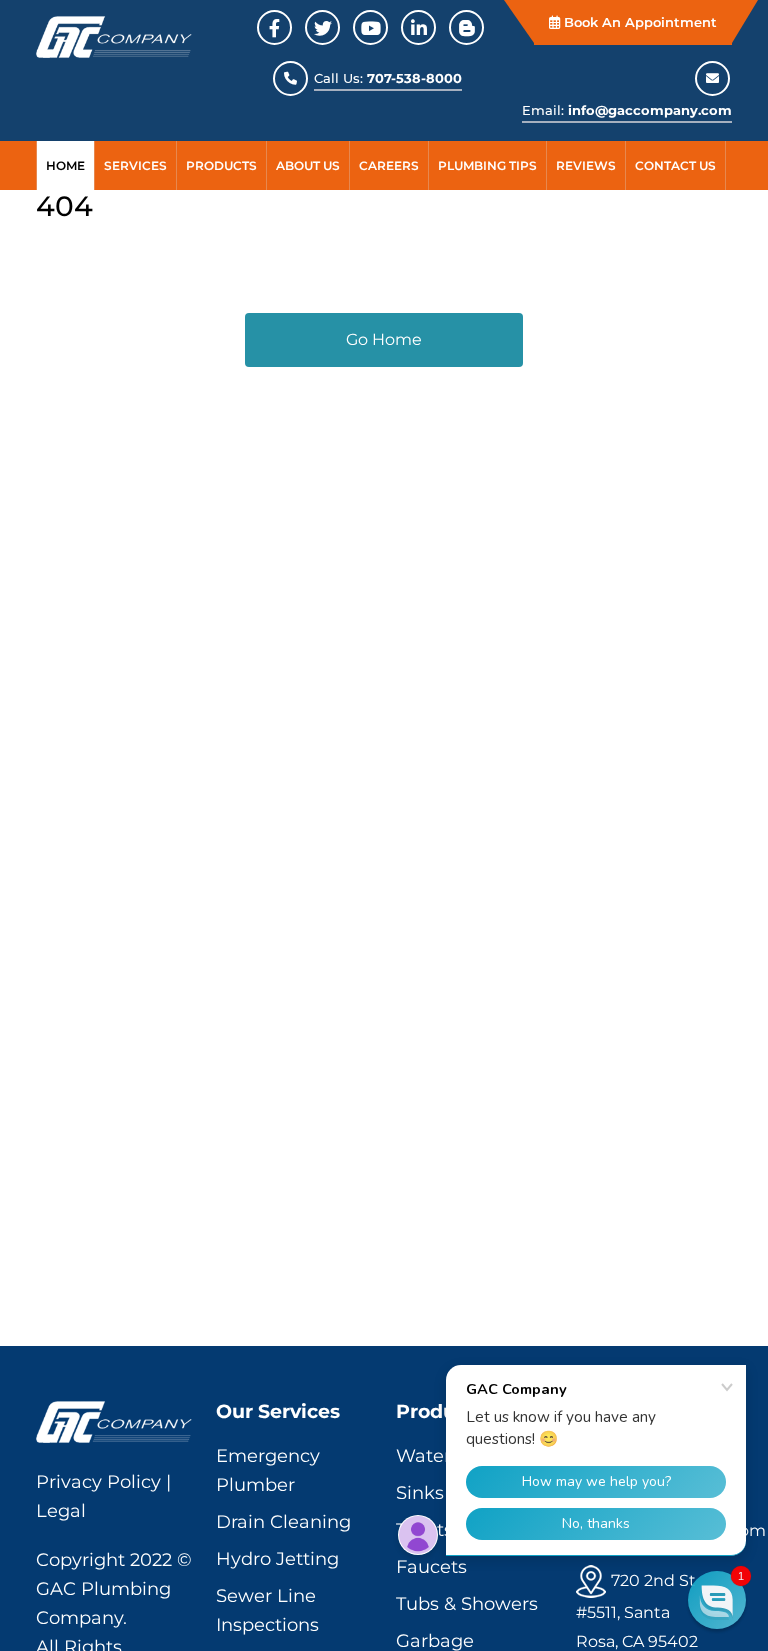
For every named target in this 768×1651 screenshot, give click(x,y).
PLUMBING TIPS (487, 165)
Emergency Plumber (268, 1470)
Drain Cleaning (283, 1522)
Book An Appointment (638, 22)
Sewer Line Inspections (267, 1610)
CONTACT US (675, 165)
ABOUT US (308, 165)
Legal (61, 1511)
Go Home (384, 339)
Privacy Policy (98, 1482)
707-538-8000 (414, 78)
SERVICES (135, 165)
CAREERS (389, 165)
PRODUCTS (221, 165)
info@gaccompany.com (650, 110)
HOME (65, 165)
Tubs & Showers (467, 1604)
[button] (717, 1600)
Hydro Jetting (277, 1559)
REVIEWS (586, 165)
